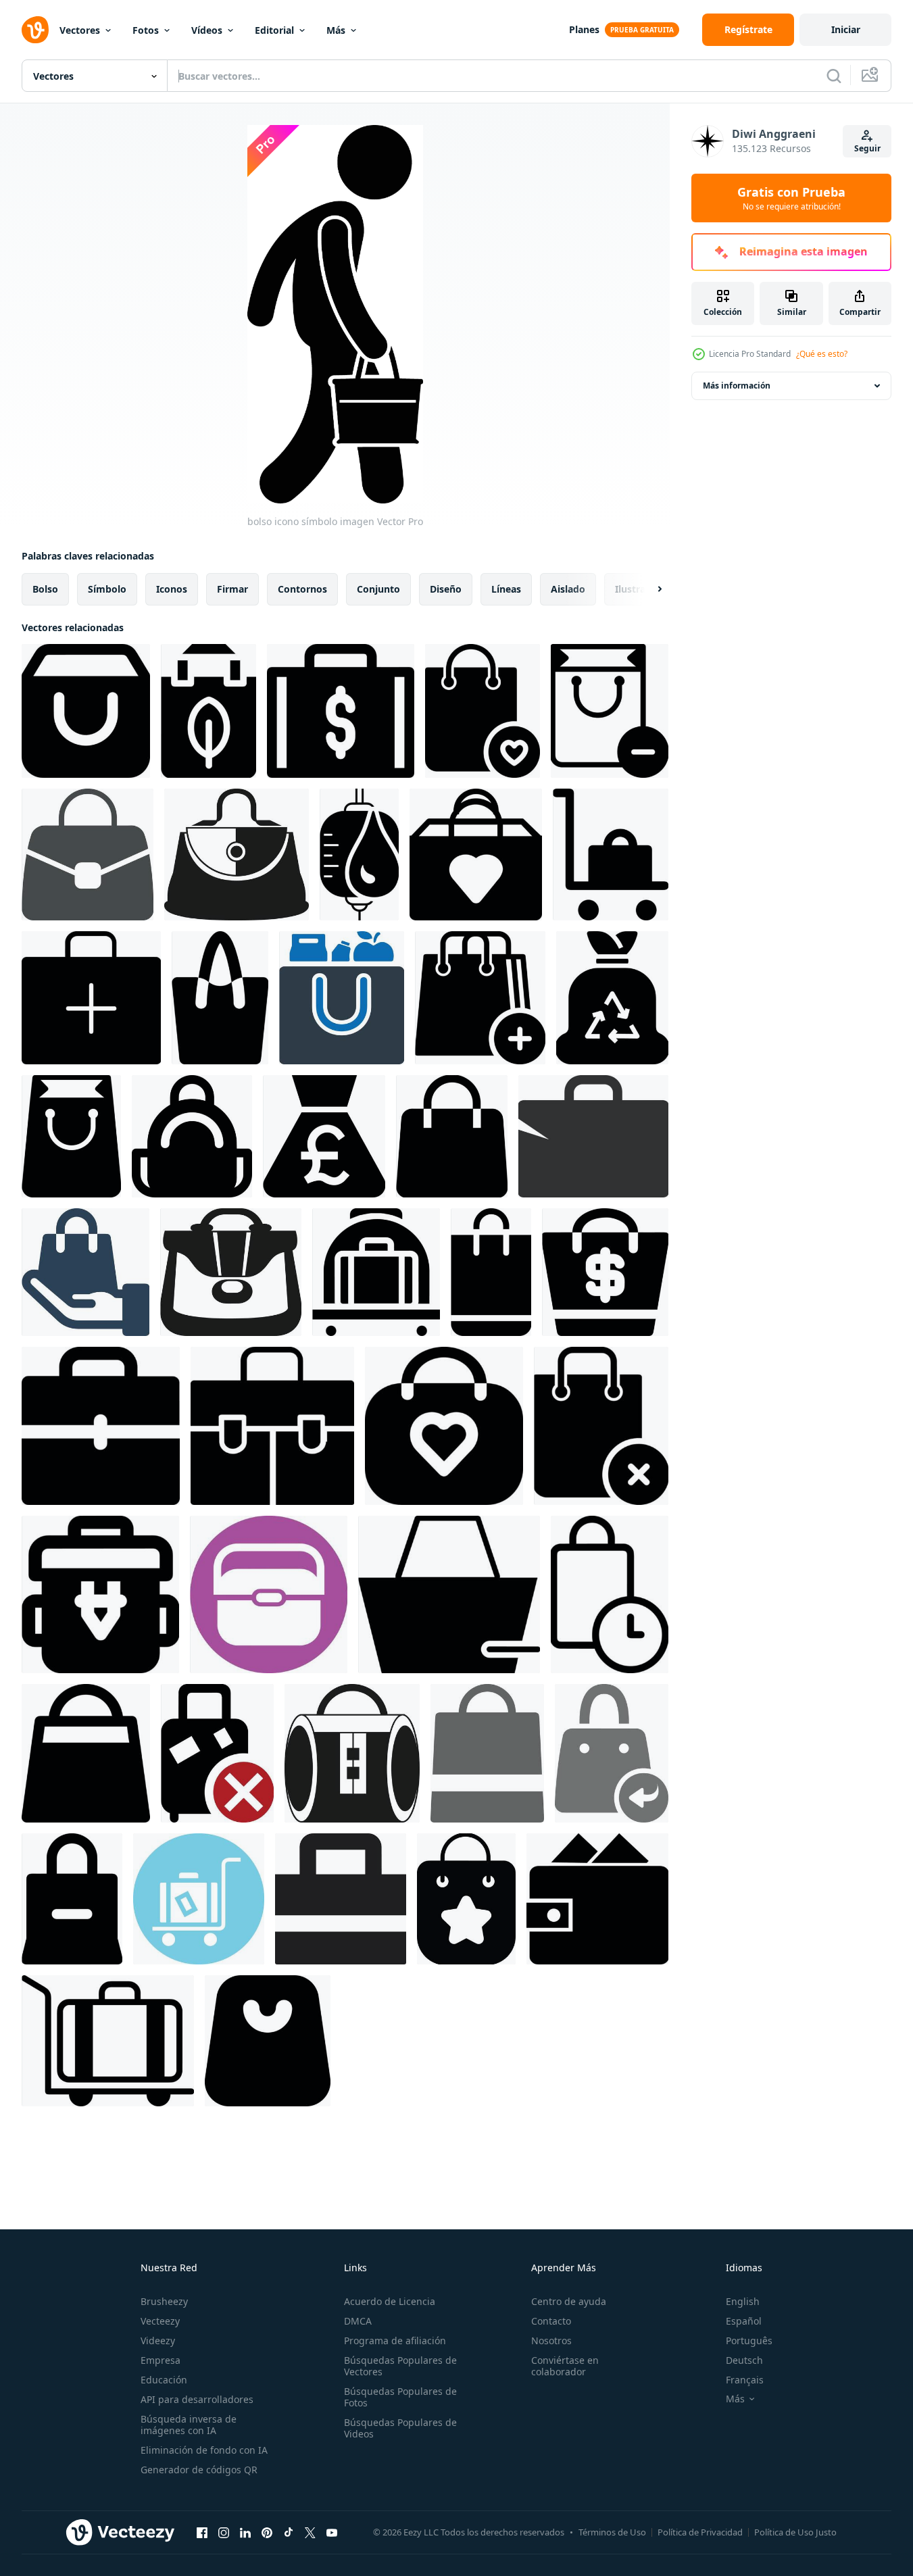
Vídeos (207, 30)
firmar (232, 589)
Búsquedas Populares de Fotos (400, 2397)
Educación (164, 2380)
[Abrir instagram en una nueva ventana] (224, 2532)
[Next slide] (648, 589)
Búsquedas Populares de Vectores (400, 2366)
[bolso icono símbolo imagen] (86, 711)
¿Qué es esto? (822, 354)
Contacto (551, 2321)
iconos (172, 589)
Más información (737, 386)
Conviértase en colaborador (565, 2366)
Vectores (80, 30)
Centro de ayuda (569, 2301)
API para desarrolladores (197, 2399)
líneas (506, 589)
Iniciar (846, 29)
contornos (302, 589)
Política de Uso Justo (795, 2532)
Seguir (867, 148)
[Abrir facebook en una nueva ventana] (202, 2532)
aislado (568, 589)
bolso (45, 589)
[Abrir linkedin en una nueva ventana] (245, 2532)
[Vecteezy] (35, 30)
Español (744, 2321)
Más (336, 30)
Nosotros (551, 2340)
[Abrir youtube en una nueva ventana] (332, 2532)
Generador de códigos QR (199, 2470)
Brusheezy (164, 2301)
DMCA (358, 2321)
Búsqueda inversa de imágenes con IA (189, 2425)
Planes (584, 29)
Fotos (146, 30)
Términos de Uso (612, 2532)
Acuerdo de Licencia (390, 2301)
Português (749, 2340)
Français (745, 2380)
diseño (446, 589)
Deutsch (744, 2360)
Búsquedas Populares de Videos (400, 2428)
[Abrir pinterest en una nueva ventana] (267, 2532)
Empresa (161, 2360)
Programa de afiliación (395, 2340)
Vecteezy (160, 2321)
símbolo (107, 589)
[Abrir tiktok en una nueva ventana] (289, 2532)
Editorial (274, 30)
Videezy (158, 2340)
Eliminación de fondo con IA (204, 2450)
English (743, 2301)
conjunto (378, 589)
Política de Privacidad (700, 2532)
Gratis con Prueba (791, 198)
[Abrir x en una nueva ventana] (310, 2532)
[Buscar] (834, 76)
